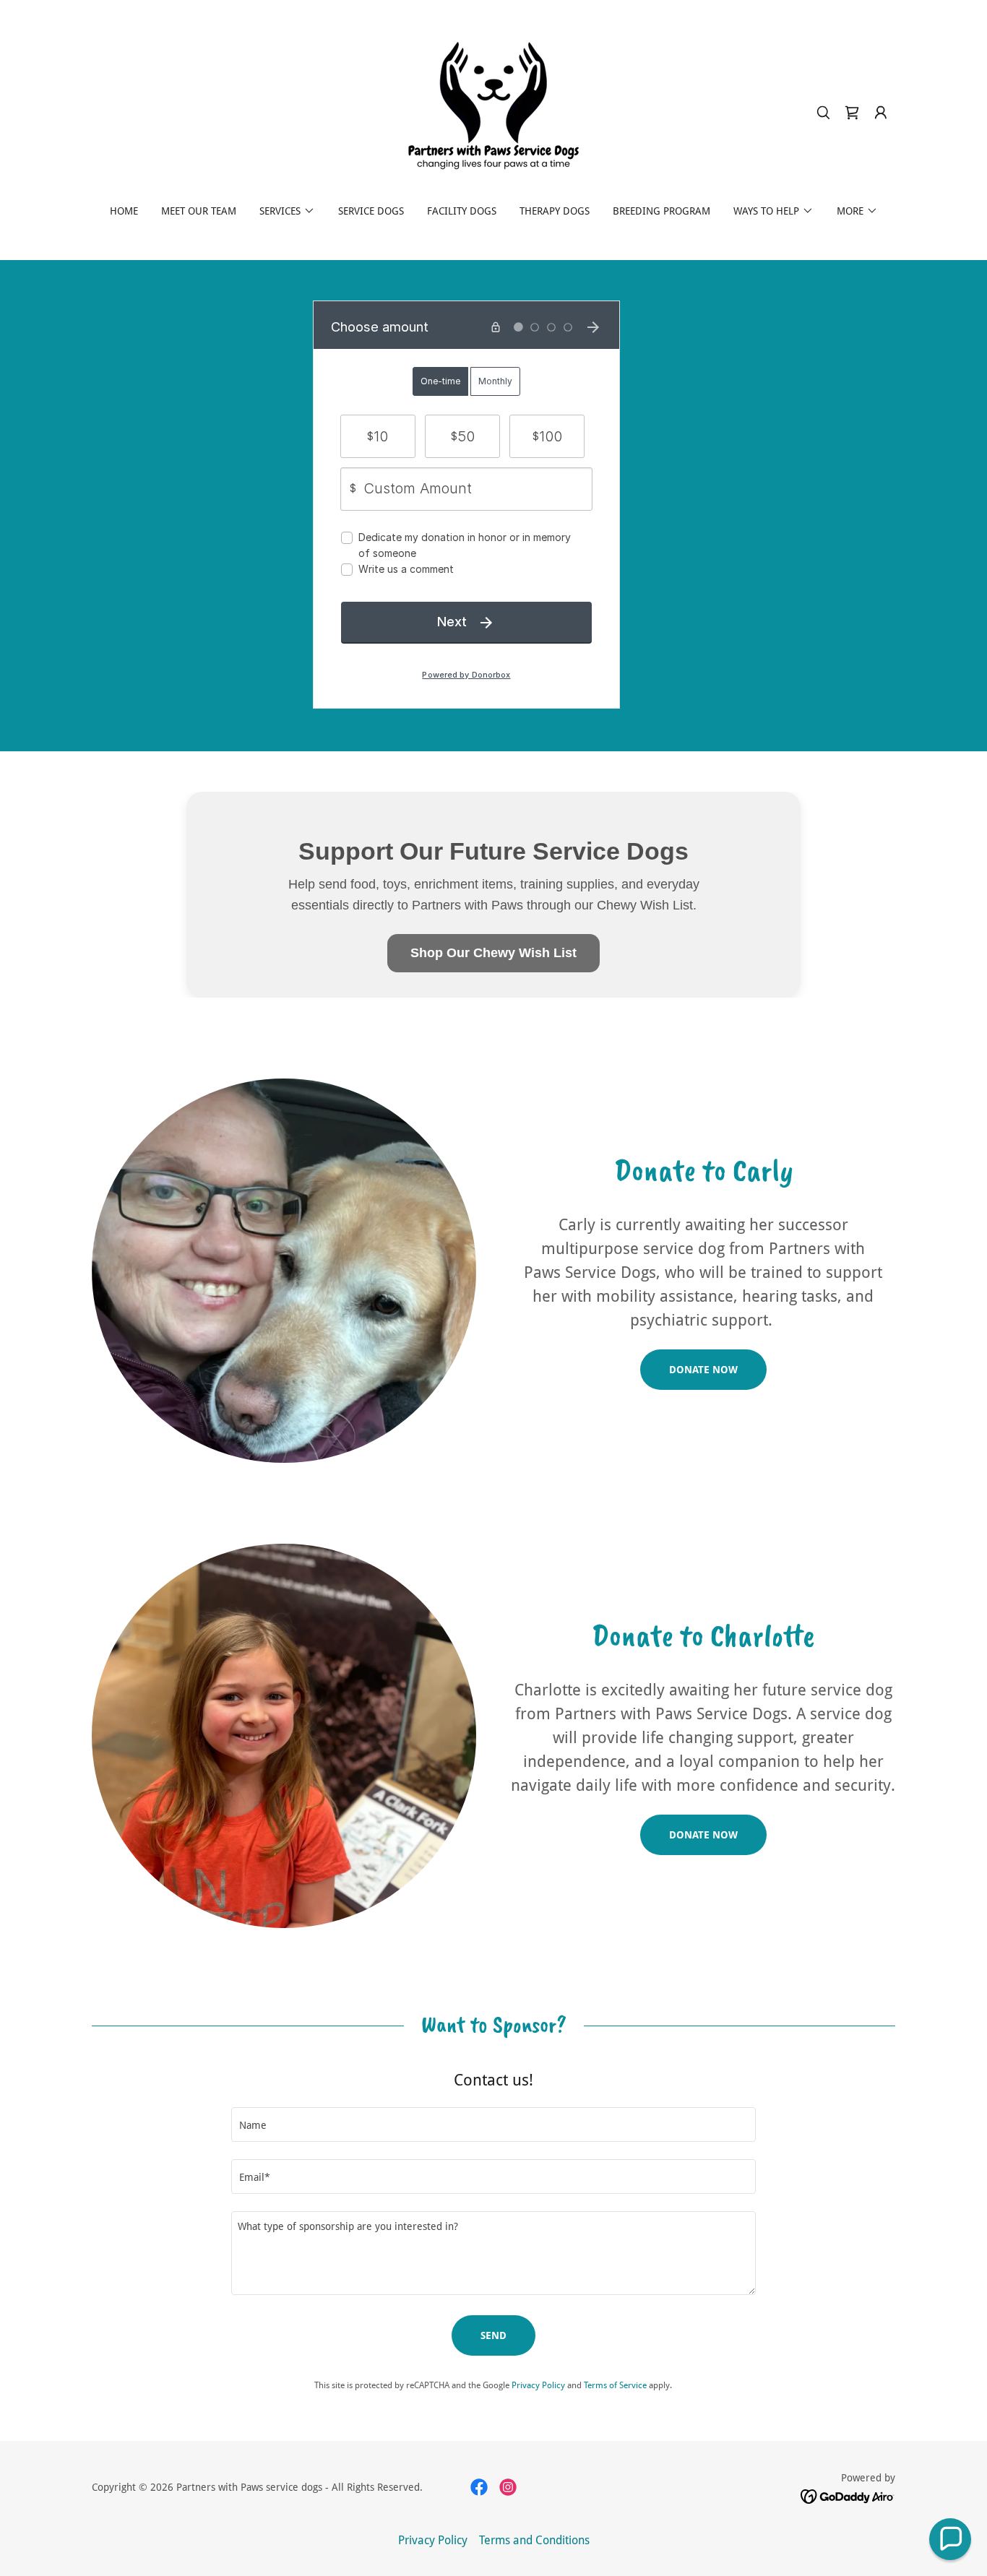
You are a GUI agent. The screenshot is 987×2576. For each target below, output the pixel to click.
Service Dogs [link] (371, 211)
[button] (881, 113)
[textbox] (493, 2125)
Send (493, 2335)
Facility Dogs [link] (462, 211)
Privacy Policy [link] (538, 2385)
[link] (493, 112)
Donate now (703, 1370)
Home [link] (124, 211)
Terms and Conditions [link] (534, 2540)
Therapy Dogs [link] (555, 211)
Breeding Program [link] (661, 211)
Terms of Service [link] (615, 2385)
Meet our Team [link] (199, 211)
